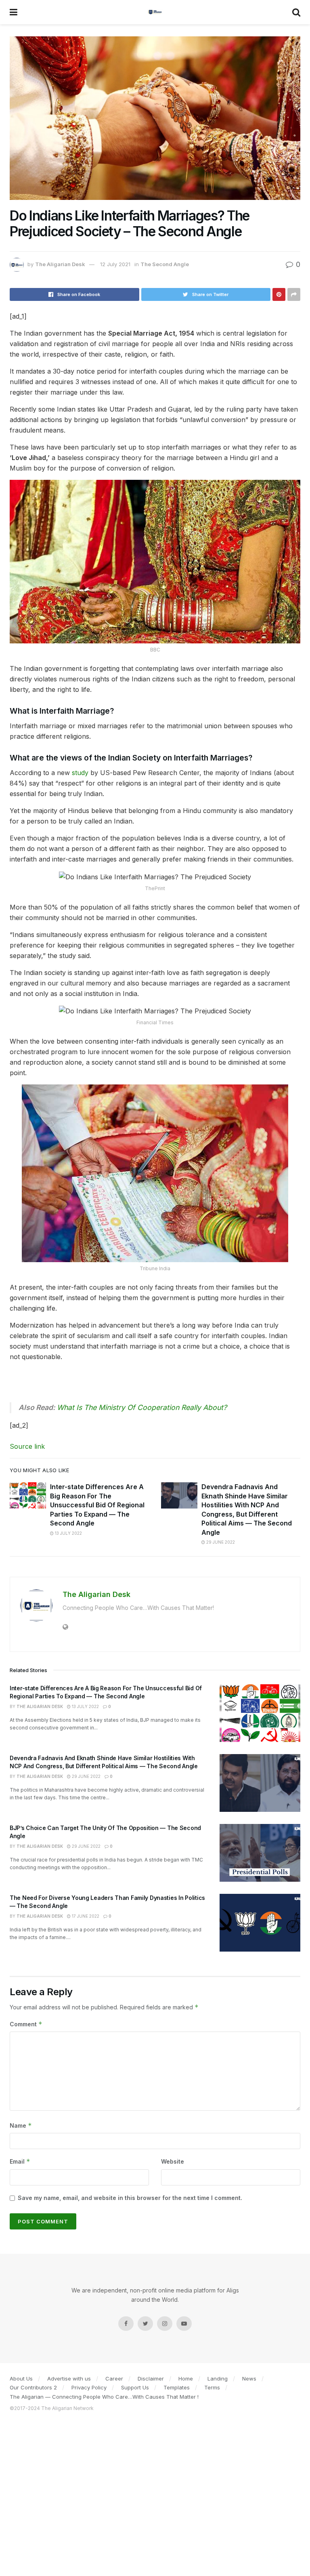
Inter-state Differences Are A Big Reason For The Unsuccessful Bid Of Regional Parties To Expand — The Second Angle (97, 1505)
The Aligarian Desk (60, 264)
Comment (26, 2024)
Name (21, 2125)
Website (173, 2161)
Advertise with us (69, 2378)
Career (114, 2378)
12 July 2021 (115, 264)
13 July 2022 (68, 1533)
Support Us (135, 2387)
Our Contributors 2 (33, 2387)
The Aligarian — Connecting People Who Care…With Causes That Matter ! (104, 2397)
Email (20, 2161)
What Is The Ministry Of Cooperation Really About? (142, 1407)
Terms (212, 2387)
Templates (177, 2387)
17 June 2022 (85, 1916)
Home (186, 2378)
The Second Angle (165, 264)
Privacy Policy (89, 2387)
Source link (27, 1446)
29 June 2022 (220, 1542)
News (249, 2378)
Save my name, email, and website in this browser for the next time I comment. (130, 2198)
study (80, 773)
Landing (218, 2378)
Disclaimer (151, 2378)
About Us (21, 2378)
